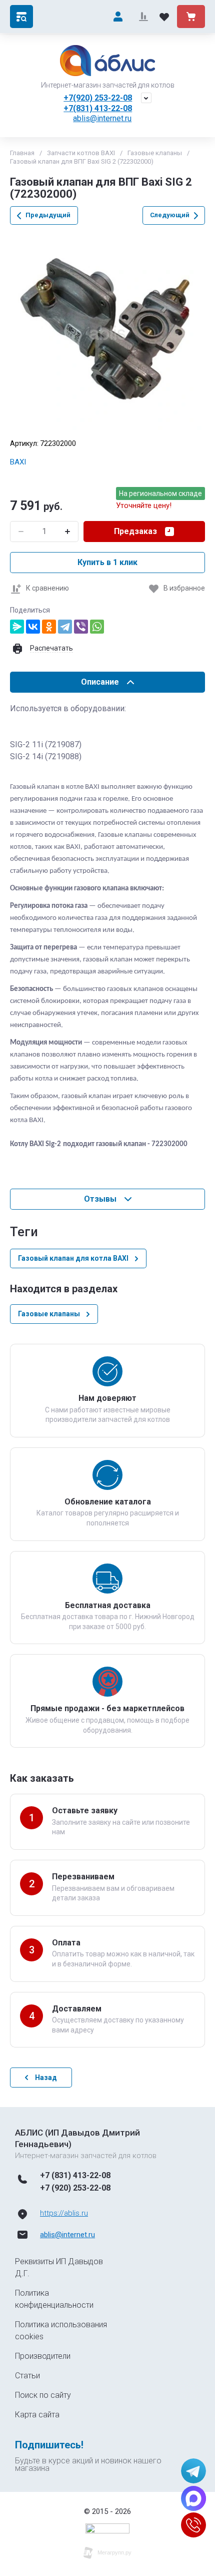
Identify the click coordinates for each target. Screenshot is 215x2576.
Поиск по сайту (43, 2395)
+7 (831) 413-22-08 (75, 2175)
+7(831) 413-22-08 (98, 108)
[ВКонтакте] (33, 627)
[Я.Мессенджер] (17, 627)
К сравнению (47, 588)
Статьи (27, 2376)
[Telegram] (65, 627)
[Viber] (81, 627)
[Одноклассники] (49, 627)
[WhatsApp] (97, 627)
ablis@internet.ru (102, 118)
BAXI (18, 462)
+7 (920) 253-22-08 (75, 2188)
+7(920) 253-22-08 (98, 98)
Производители (43, 2356)
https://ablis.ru (64, 2213)
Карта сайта (37, 2415)
